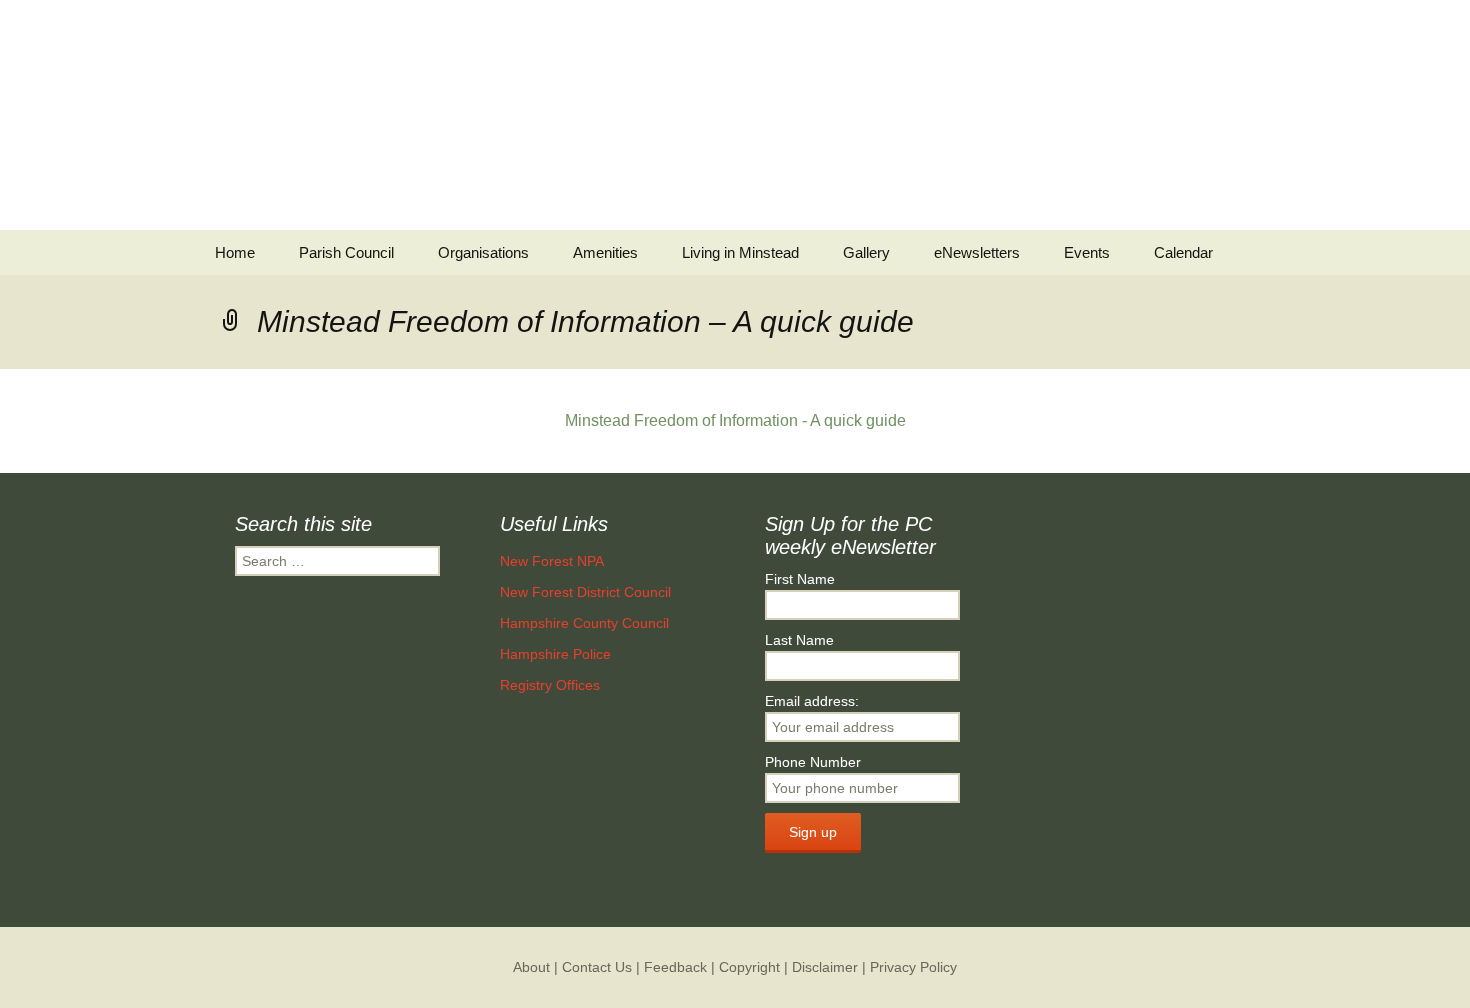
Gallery (866, 252)
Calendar (1183, 252)
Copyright (749, 967)
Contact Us (597, 967)
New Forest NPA (552, 561)
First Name (800, 579)
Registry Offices (550, 685)
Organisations (483, 252)
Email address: (812, 701)
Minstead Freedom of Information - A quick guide (735, 420)
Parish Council (346, 252)
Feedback (675, 967)
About (531, 967)
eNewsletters (977, 252)
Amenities (605, 252)
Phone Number (813, 762)
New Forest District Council (585, 592)
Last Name (799, 640)
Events (1087, 252)
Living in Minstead (740, 252)
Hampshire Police (555, 654)
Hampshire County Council (584, 623)
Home (235, 252)
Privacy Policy (913, 967)
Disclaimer (825, 967)
